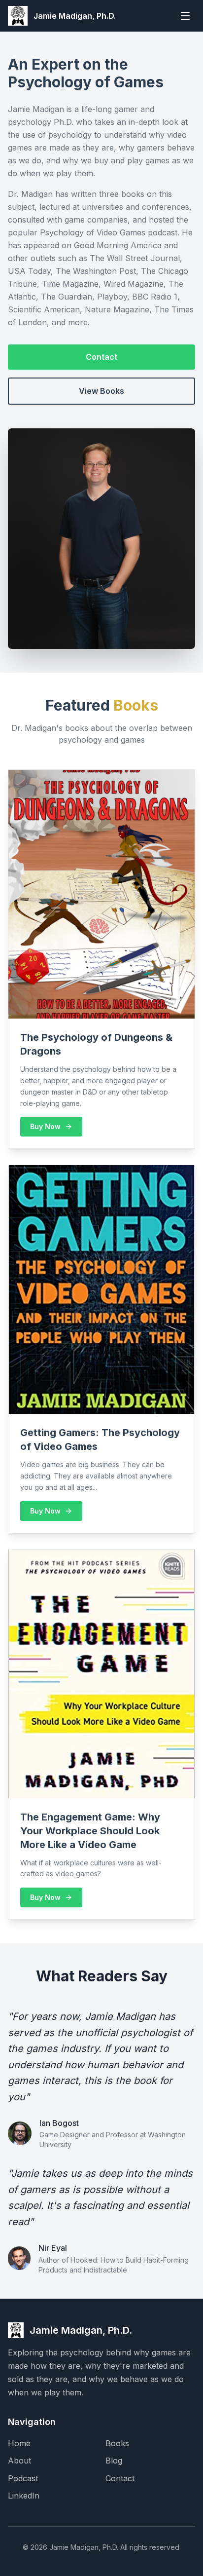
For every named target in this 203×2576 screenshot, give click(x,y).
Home (19, 2443)
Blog (114, 2461)
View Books (101, 391)
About (19, 2461)
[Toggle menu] (185, 16)
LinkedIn (24, 2496)
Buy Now (45, 1126)
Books (117, 2443)
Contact (101, 357)
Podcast (23, 2478)
